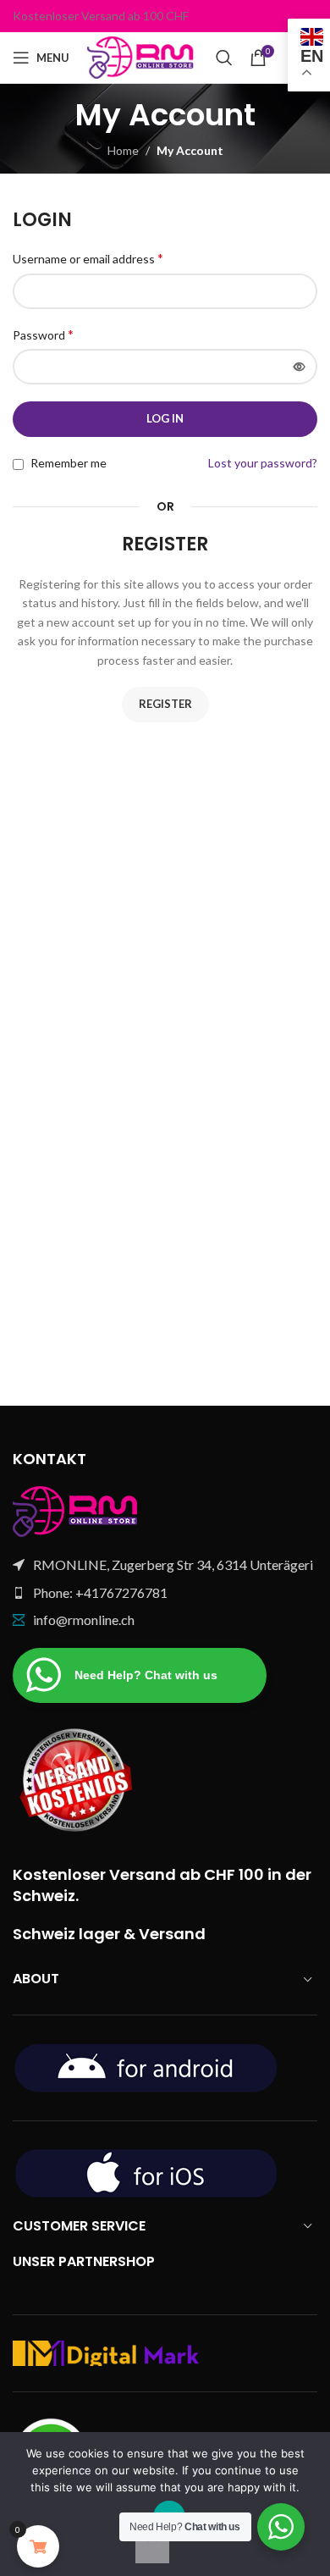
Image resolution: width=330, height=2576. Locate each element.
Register (165, 704)
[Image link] (76, 1510)
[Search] (224, 58)
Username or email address (88, 258)
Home (123, 150)
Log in (165, 418)
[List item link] (165, 1593)
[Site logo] (143, 56)
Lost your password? (263, 463)
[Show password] (300, 367)
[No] (152, 2546)
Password (43, 334)
